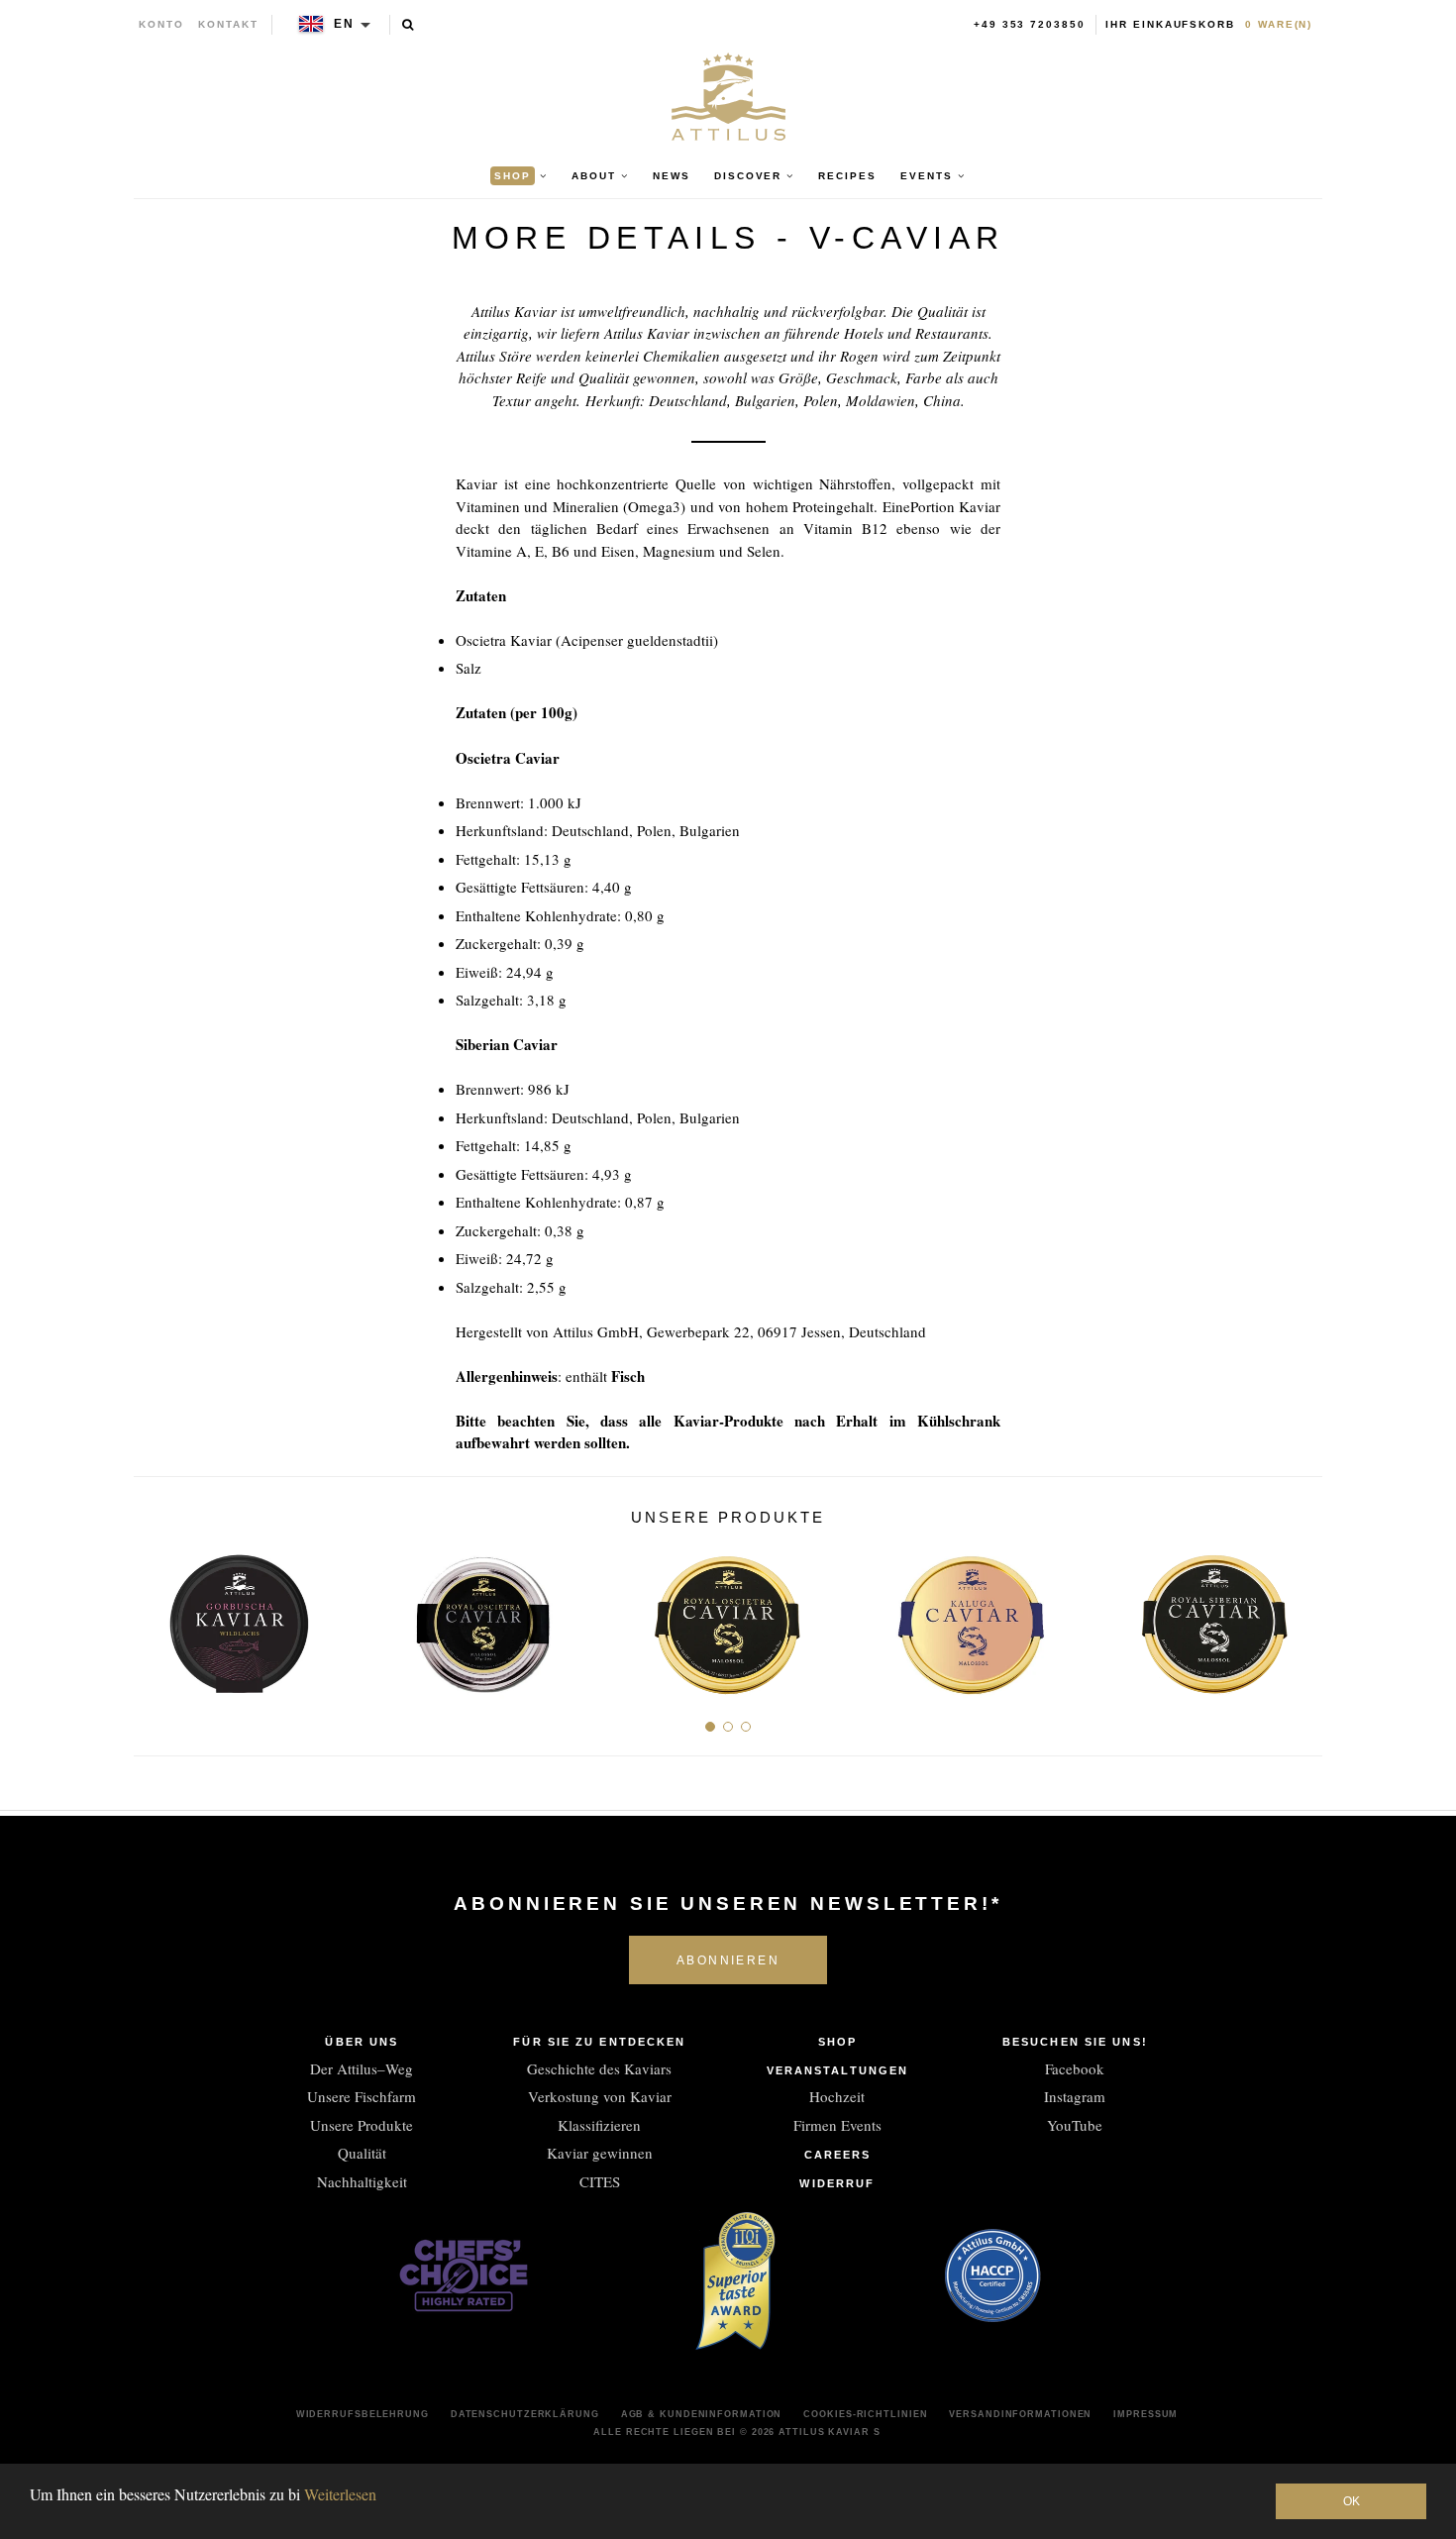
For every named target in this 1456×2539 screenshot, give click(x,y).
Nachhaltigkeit (362, 2181)
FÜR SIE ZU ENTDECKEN (599, 2042)
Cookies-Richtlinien (865, 2414)
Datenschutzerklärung (525, 2414)
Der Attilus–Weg (362, 2068)
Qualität (362, 2153)
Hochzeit (837, 2096)
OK (1352, 2501)
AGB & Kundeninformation (702, 2414)
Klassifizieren (599, 2125)
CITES (600, 2181)
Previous (156, 1616)
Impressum (1145, 2414)
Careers (838, 2155)
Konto (161, 24)
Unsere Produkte (362, 2125)
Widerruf (837, 2183)
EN (344, 24)
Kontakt (228, 24)
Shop (837, 2042)
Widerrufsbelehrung (363, 2414)
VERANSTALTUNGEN (838, 2070)
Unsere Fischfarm (362, 2096)
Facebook (1075, 2068)
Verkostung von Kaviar (600, 2096)
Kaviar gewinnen (600, 2153)
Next (1300, 1616)
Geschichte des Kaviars (599, 2068)
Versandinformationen (1020, 2414)
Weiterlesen (340, 2494)
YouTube (1075, 2125)
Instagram (1075, 2096)
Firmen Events (837, 2125)
